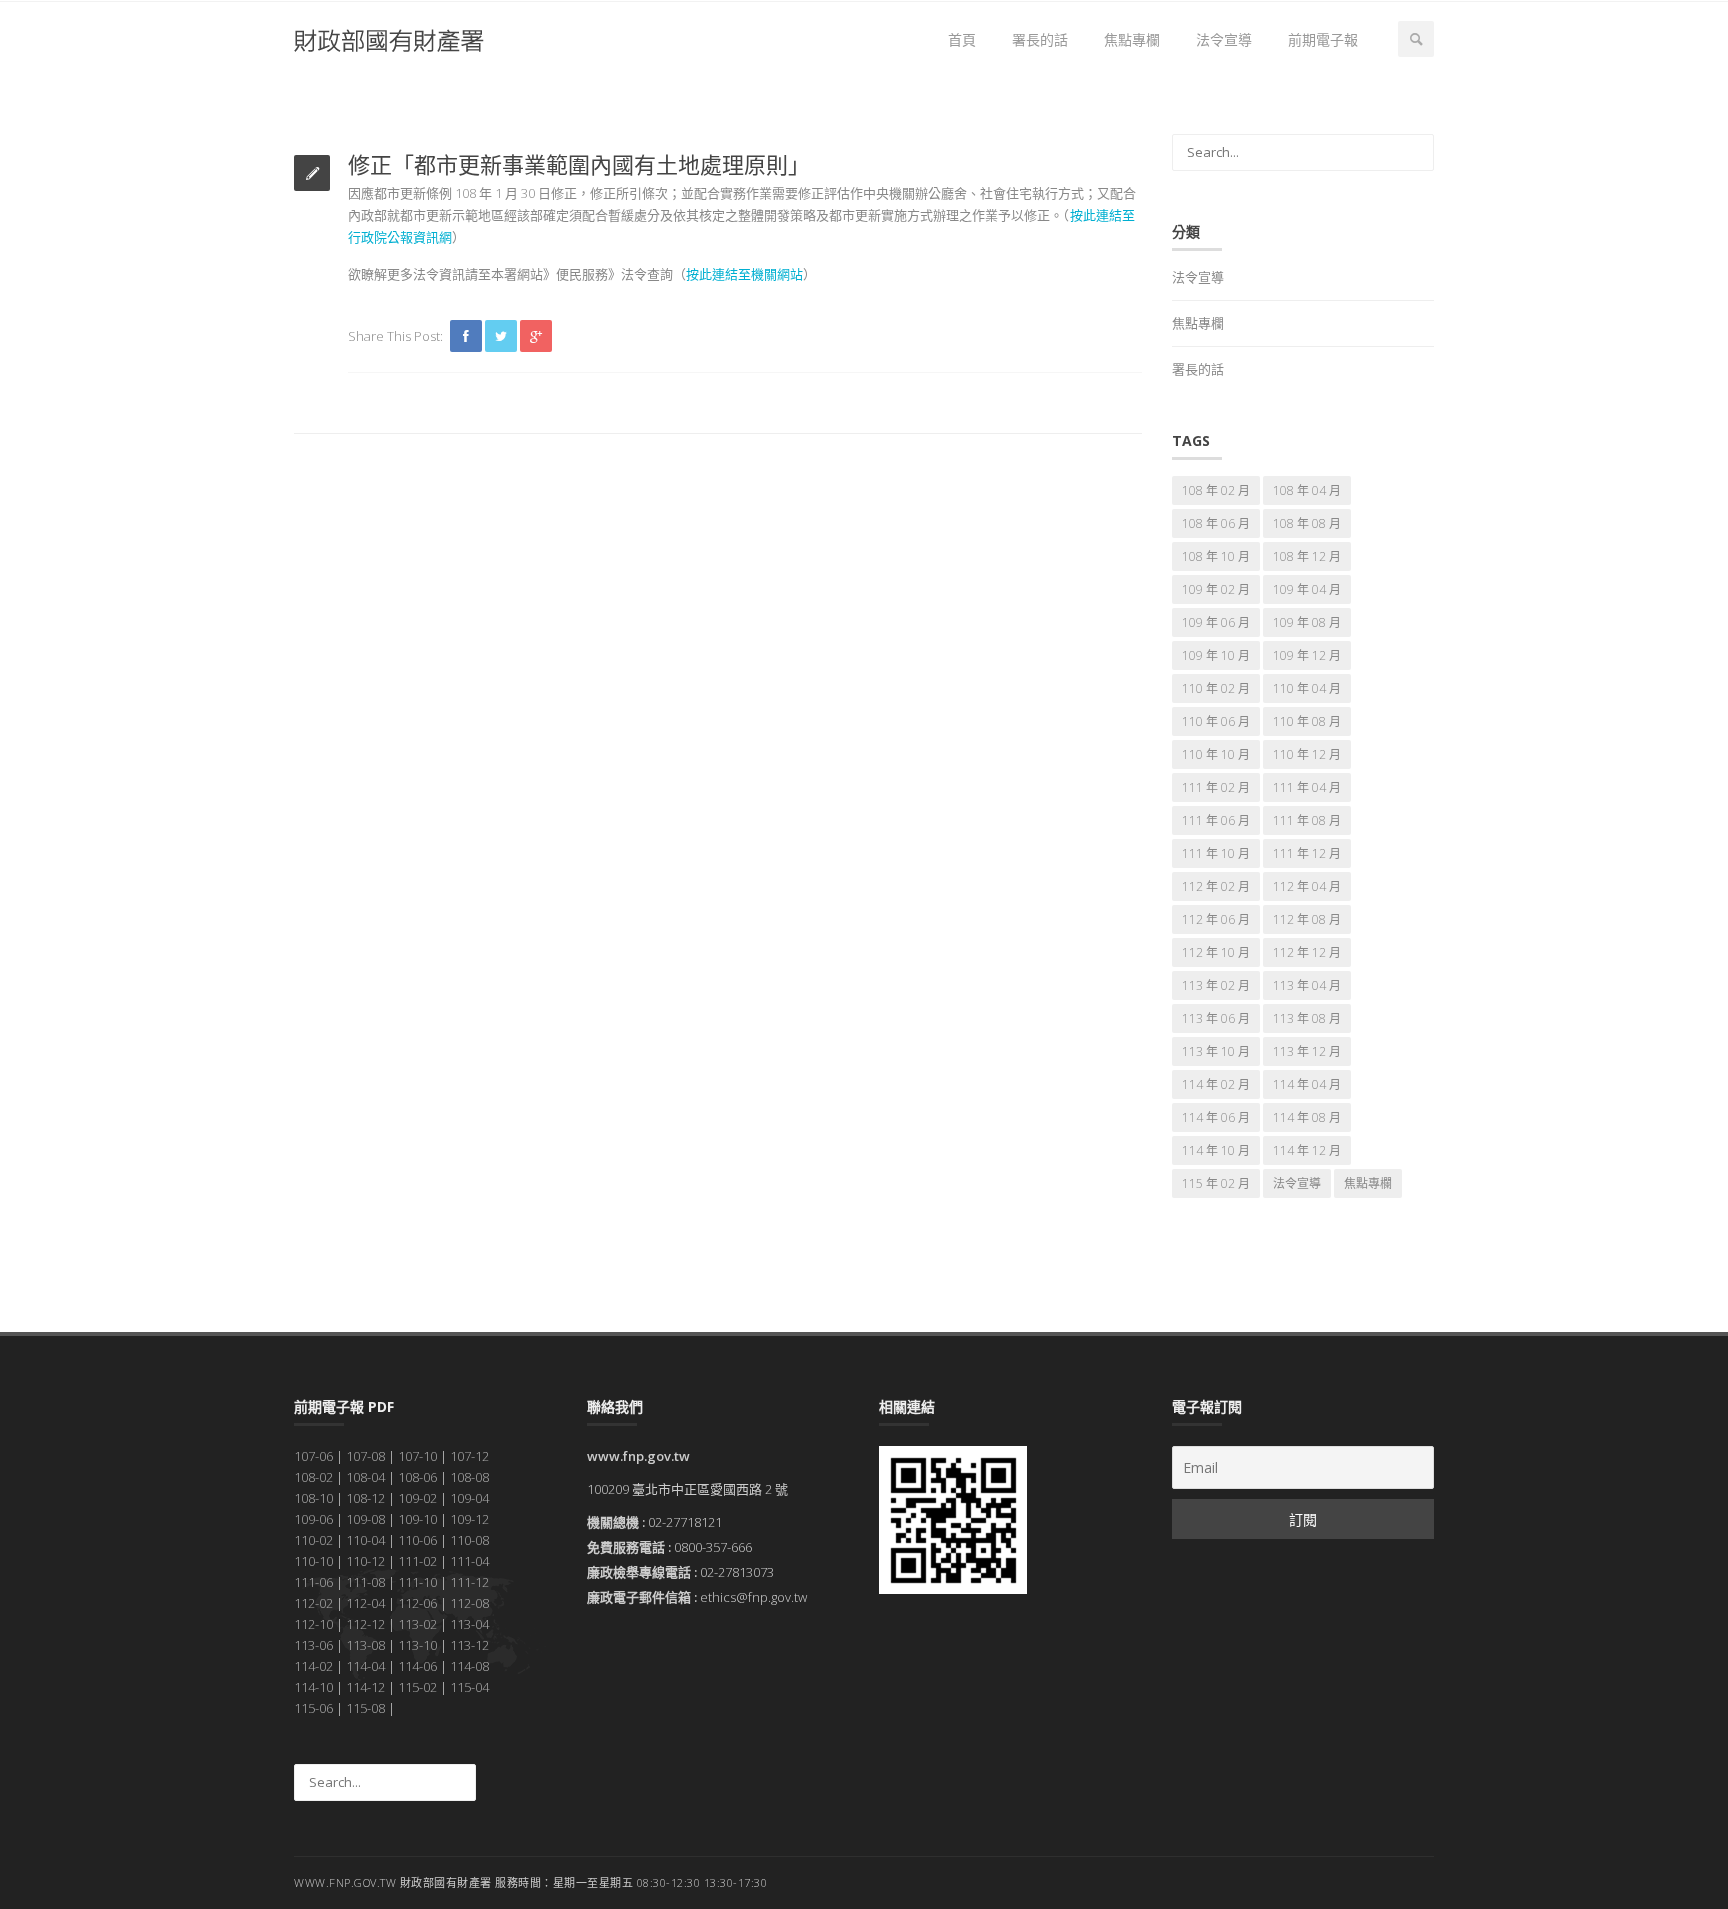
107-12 (469, 1456)
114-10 (313, 1687)
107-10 (417, 1456)
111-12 (469, 1582)
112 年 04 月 (1307, 886)
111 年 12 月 (1307, 853)
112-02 (313, 1603)
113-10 (417, 1645)
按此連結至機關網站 (744, 274)
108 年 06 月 (1216, 523)
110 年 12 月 (1307, 754)
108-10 (313, 1498)
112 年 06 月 (1216, 919)
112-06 (417, 1603)
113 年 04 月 (1307, 985)
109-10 (417, 1519)
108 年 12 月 (1307, 556)
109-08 (365, 1519)
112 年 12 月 (1307, 952)
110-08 (469, 1540)
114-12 (365, 1687)
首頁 (962, 39)
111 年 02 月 (1216, 787)
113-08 (365, 1645)
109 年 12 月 (1307, 655)
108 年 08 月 (1307, 523)
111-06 (313, 1582)
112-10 (313, 1624)
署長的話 (1040, 39)
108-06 (417, 1477)
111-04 (469, 1561)
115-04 (469, 1687)
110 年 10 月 (1216, 754)
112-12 (365, 1624)
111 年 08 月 (1307, 820)
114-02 (313, 1666)
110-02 (313, 1540)
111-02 (417, 1561)
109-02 (417, 1498)
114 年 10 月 (1216, 1150)
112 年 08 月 (1307, 919)
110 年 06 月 (1216, 721)
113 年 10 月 (1216, 1051)
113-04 (469, 1624)
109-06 (313, 1519)
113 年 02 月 (1216, 985)
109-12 (469, 1519)
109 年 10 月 (1216, 655)
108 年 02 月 (1216, 490)
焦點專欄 (1132, 39)
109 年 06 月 (1216, 622)
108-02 (313, 1477)
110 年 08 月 (1307, 721)
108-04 (365, 1477)
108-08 (469, 1477)
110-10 (313, 1561)
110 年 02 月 (1216, 688)
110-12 (365, 1561)
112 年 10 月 (1216, 952)
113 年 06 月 (1216, 1018)
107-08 (365, 1456)
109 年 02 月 (1216, 589)
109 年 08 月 (1307, 622)
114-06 (417, 1666)
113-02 (417, 1624)
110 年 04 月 (1307, 688)
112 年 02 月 (1216, 886)
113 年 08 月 (1307, 1018)
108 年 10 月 (1216, 556)
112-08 (469, 1603)
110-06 (417, 1540)
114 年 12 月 (1307, 1150)
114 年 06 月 (1216, 1117)
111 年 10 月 (1216, 853)
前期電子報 (1323, 39)
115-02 (417, 1687)
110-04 (365, 1540)
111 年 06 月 (1216, 820)
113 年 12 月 (1307, 1051)
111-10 (417, 1582)
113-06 (313, 1645)
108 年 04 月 (1307, 490)
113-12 (469, 1645)
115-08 (365, 1708)
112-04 (365, 1603)
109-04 (469, 1498)
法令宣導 (1224, 39)
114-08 (469, 1666)
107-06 (313, 1456)
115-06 (313, 1708)
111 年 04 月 (1307, 787)
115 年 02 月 (1216, 1183)
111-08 (365, 1582)
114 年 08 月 (1307, 1117)
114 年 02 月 (1216, 1084)
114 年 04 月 (1307, 1084)
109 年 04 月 (1307, 589)
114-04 (365, 1666)
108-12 (365, 1498)
